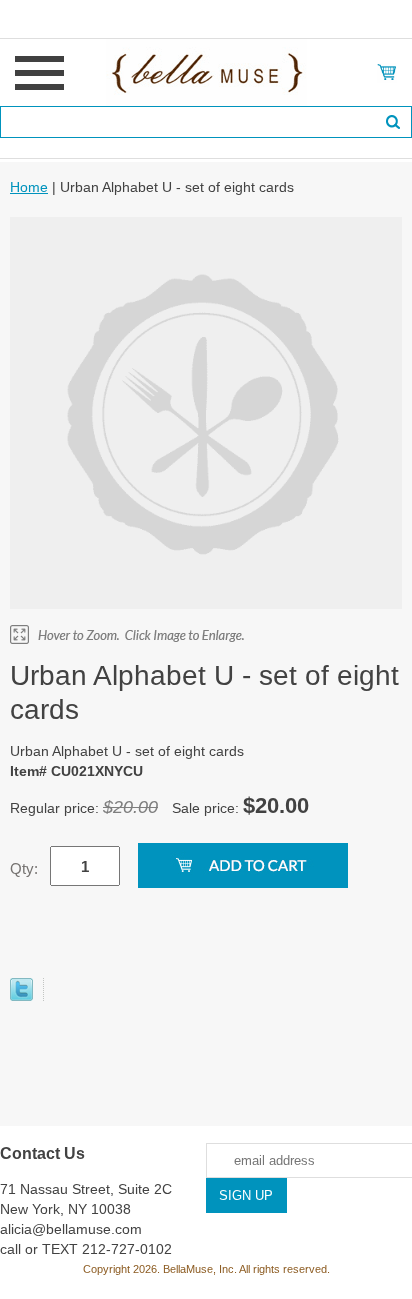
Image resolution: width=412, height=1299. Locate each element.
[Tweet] (21, 996)
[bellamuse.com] (206, 71)
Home (29, 187)
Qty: (24, 868)
